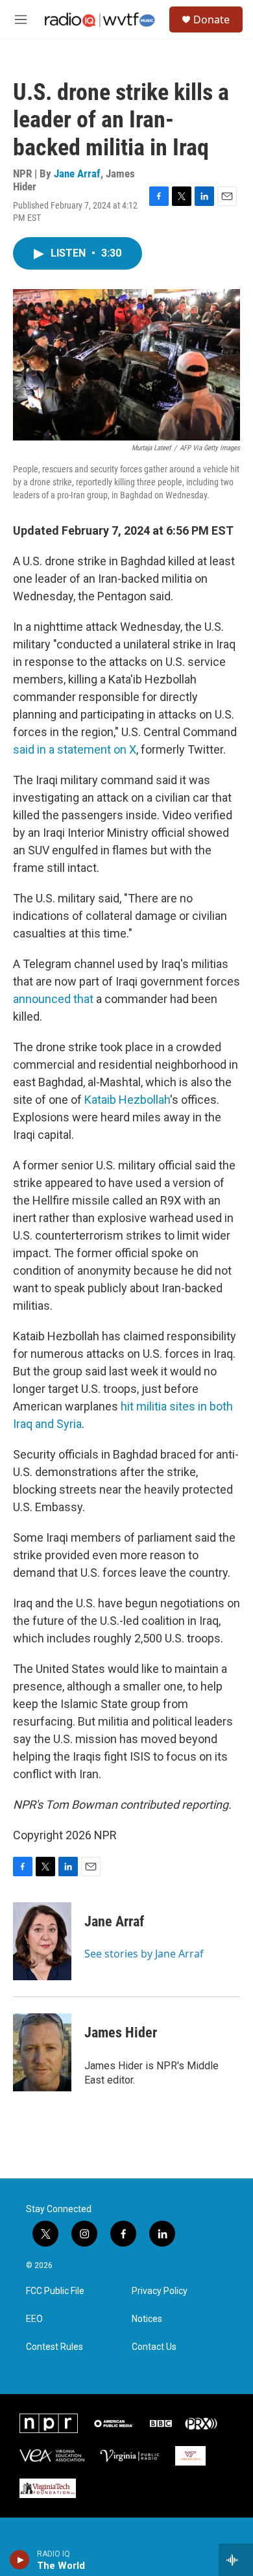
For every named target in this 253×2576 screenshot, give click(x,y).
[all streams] (236, 2560)
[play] (20, 2560)
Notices (147, 2319)
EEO (34, 2319)
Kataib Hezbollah (127, 1100)
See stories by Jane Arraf (144, 1954)
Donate (211, 19)
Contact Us (154, 2347)
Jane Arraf (77, 173)
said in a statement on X (75, 749)
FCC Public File (55, 2291)
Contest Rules (54, 2347)
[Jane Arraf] (42, 1941)
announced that (53, 999)
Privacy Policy (160, 2291)
